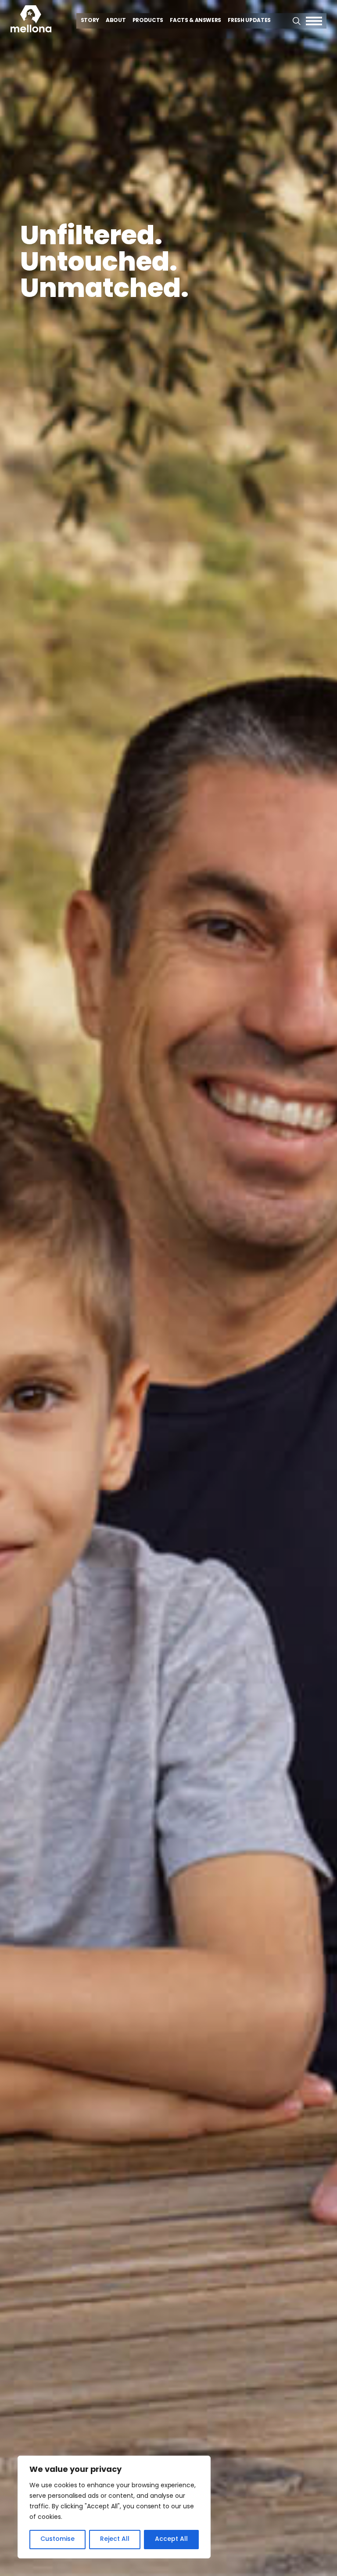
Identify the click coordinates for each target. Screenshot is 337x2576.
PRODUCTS (148, 21)
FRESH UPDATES (249, 21)
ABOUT (116, 21)
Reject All (115, 2539)
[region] (114, 2507)
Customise (57, 2539)
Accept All (171, 2539)
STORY (90, 21)
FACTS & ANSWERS (195, 21)
